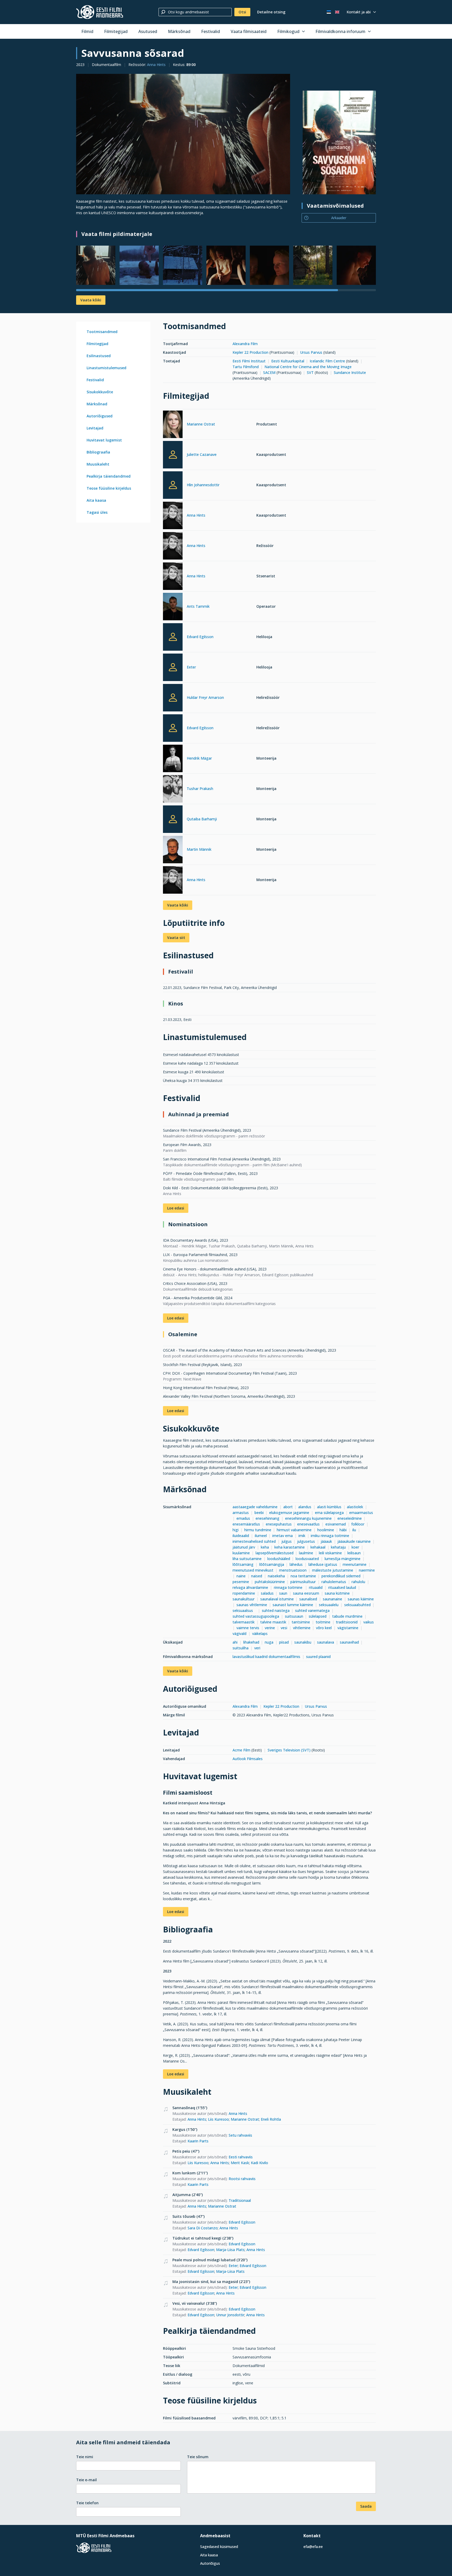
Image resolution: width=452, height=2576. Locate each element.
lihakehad (251, 1642)
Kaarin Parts (198, 2141)
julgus (287, 1541)
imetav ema (282, 1536)
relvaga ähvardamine (250, 1587)
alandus (305, 1507)
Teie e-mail (86, 2480)
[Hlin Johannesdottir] (173, 485)
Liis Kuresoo (218, 2119)
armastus (241, 1513)
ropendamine (244, 1593)
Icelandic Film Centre (327, 361)
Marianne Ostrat (201, 424)
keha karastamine (290, 1547)
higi (236, 1530)
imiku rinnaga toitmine (330, 1536)
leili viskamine (330, 1553)
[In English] (337, 12)
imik (302, 1536)
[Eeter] (173, 667)
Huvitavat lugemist (104, 440)
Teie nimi (85, 2457)
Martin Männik (199, 849)
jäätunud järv (244, 1547)
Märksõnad (179, 31)
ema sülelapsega (329, 1513)
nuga (269, 1642)
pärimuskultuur (303, 1582)
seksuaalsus (244, 1610)
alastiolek (355, 1507)
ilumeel (261, 1536)
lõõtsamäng (243, 1564)
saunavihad (349, 1642)
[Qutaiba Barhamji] (173, 819)
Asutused (148, 31)
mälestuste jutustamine (333, 1570)
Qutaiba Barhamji (202, 819)
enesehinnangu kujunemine (308, 1518)
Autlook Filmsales (248, 1759)
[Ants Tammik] (173, 607)
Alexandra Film (245, 344)
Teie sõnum (198, 2457)
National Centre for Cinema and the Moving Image (308, 367)
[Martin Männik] (173, 850)
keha (265, 1547)
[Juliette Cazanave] (173, 455)
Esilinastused (99, 356)
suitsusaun (294, 1616)
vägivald (239, 1634)
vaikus (369, 1622)
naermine (367, 1570)
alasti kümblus (329, 1507)
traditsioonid (347, 1622)
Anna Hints (156, 65)
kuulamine (241, 1553)
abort (288, 1507)
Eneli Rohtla (271, 2119)
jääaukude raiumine (354, 1541)
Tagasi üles (97, 512)
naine (241, 1576)
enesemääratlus (246, 1524)
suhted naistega (276, 1610)
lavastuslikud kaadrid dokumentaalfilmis (266, 1657)
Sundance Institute (350, 372)
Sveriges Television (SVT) (289, 1750)
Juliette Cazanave (202, 454)
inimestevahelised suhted (254, 1541)
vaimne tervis (248, 1628)
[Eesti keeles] (329, 12)
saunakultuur (244, 1599)
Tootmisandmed (102, 332)
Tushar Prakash (200, 789)
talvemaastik (244, 1622)
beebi (259, 1513)
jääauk (326, 1541)
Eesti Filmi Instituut (249, 361)
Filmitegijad (116, 31)
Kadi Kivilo (259, 2163)
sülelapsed (318, 1616)
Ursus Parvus (311, 352)
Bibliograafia (98, 452)
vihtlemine (302, 1628)
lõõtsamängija (272, 1564)
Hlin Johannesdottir (203, 485)
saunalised (308, 1599)
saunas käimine (361, 1599)
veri (257, 1648)
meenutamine (355, 1564)
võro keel (324, 1628)
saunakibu (303, 1642)
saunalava (326, 1642)
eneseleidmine (350, 1518)
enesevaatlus (308, 1524)
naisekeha (276, 1576)
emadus (243, 1518)
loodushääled (279, 1559)
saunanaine (332, 1599)
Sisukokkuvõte (100, 392)
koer (355, 1547)
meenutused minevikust (253, 1570)
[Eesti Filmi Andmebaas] (100, 12)
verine (270, 1628)
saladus (267, 1593)
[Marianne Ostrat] (173, 425)
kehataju (338, 1547)
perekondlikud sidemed (341, 1576)
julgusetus (306, 1541)
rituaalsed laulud (342, 1587)
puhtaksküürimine (270, 1582)
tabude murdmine (347, 1616)
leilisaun (354, 1553)
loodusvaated (307, 1559)
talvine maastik (273, 1622)
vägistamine (348, 1628)
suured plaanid (318, 1657)
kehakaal (318, 1547)
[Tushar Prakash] (173, 790)
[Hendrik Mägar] (173, 759)
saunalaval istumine (277, 1599)
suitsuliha (241, 1648)
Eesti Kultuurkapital (288, 361)
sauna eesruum (306, 1593)
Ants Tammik (198, 606)
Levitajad (95, 428)
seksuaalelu (329, 1605)
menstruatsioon (293, 1570)
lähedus (296, 1564)
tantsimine (301, 1622)
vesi (284, 1628)
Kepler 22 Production (250, 352)
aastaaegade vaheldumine (255, 1507)
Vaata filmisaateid (249, 31)
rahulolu (358, 1582)
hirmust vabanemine (294, 1530)
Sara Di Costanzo (203, 2228)
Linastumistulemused (106, 368)
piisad (284, 1642)
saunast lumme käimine (293, 1605)
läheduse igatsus (323, 1564)
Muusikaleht (98, 464)
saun (283, 1593)
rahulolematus (334, 1582)
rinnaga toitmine (289, 1587)
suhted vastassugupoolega (256, 1616)
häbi (343, 1530)
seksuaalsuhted (357, 1605)
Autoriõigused (100, 416)
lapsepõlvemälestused (275, 1553)
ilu (354, 1530)
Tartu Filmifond (246, 367)
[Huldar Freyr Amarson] (173, 698)
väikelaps (260, 1634)
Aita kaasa (96, 500)
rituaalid (316, 1587)
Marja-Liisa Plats (230, 2250)
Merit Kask (240, 2163)
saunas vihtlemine (252, 1605)
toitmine (323, 1622)
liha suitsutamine (247, 1559)
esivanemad (336, 1524)
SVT (310, 372)
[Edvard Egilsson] (173, 637)
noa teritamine (303, 1576)
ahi (235, 1642)
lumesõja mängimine (343, 1559)
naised (257, 1576)
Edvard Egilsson (200, 637)
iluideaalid (241, 1536)
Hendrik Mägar (199, 758)
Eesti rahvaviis (241, 2157)
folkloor (358, 1524)
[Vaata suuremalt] (183, 134)
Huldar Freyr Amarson (205, 697)
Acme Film (242, 1750)
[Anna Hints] (173, 516)
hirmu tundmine (258, 1530)
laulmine (306, 1553)
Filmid (87, 31)
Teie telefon (87, 2503)
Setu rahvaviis (240, 2135)
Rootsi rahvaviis (242, 2179)
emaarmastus (361, 1513)
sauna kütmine (337, 1593)
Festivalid (211, 31)
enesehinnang (267, 1518)
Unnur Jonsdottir (230, 2315)
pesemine (241, 1582)
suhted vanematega (312, 1610)
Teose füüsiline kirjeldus (109, 488)
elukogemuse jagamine (289, 1513)
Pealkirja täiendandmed (109, 476)
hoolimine (326, 1530)
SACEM (269, 372)
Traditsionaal (240, 2200)
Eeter (191, 667)
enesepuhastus (279, 1524)
